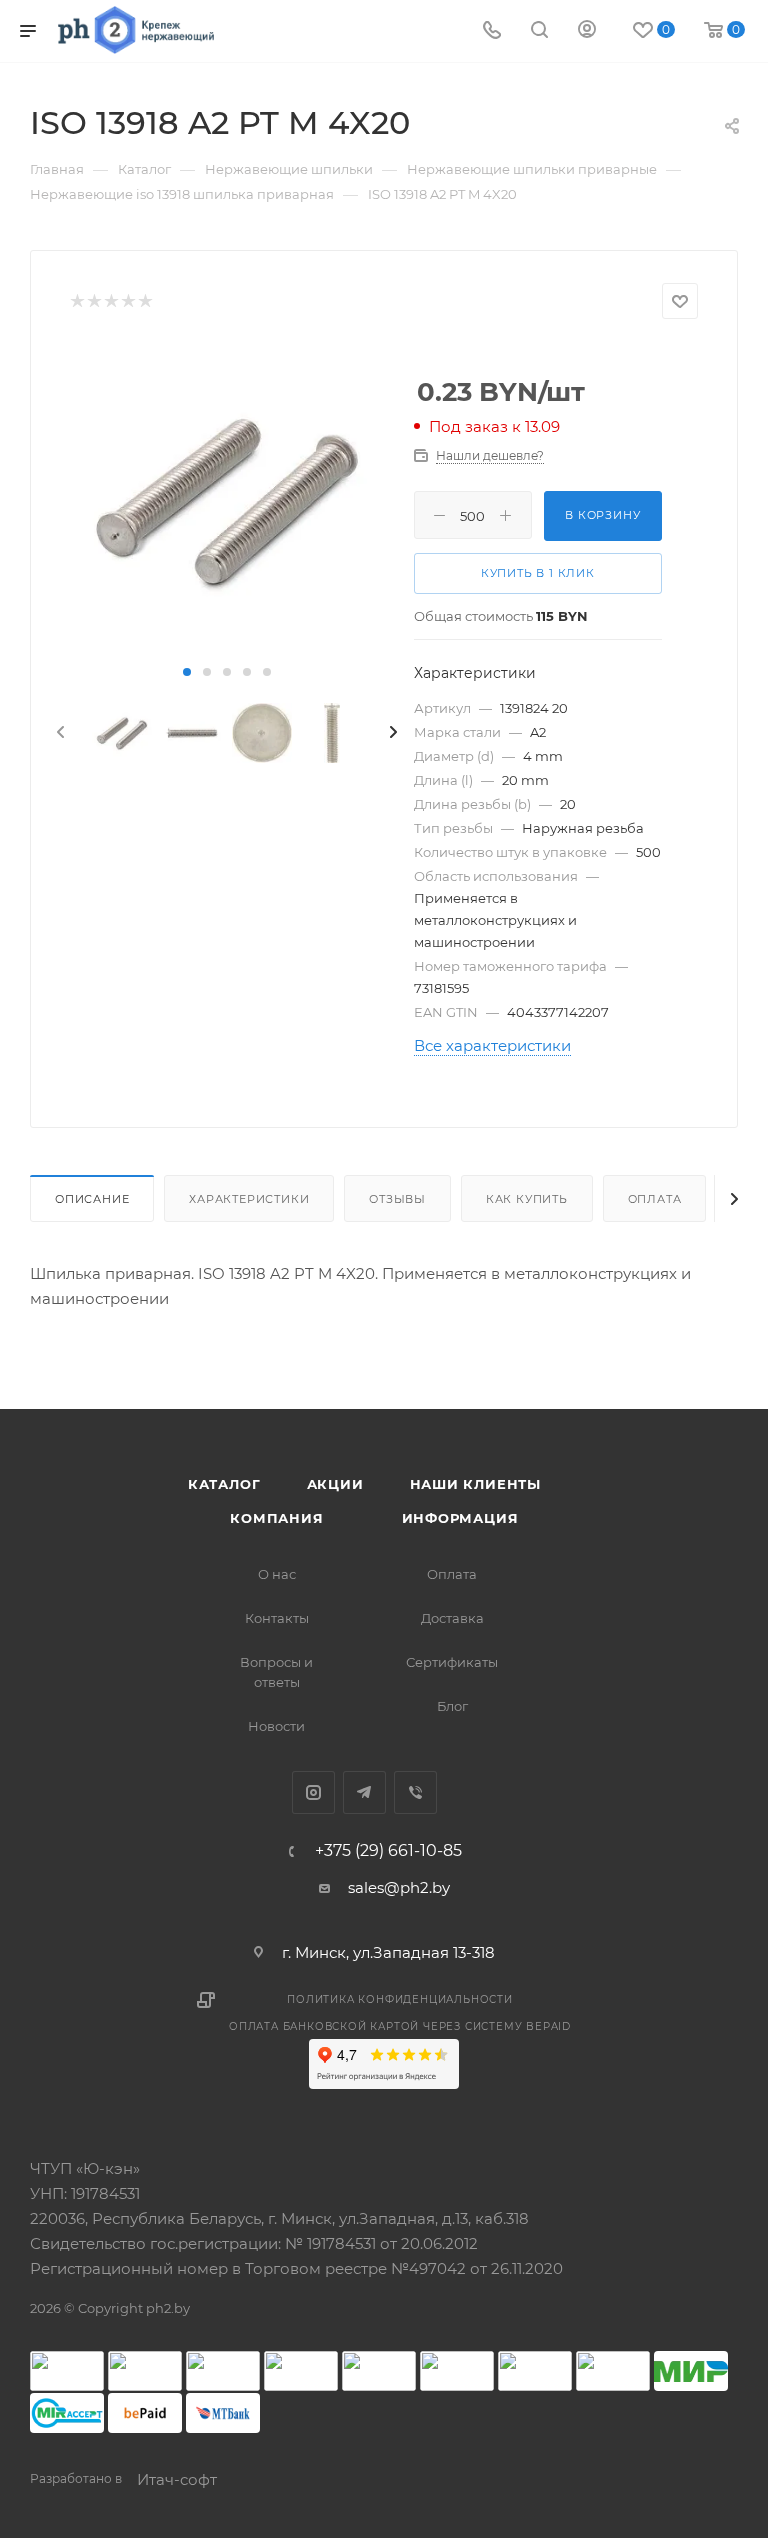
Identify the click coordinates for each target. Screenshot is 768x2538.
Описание (92, 1199)
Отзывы (397, 1199)
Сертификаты (452, 1662)
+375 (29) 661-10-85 (388, 1851)
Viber (415, 1792)
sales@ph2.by (399, 1887)
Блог (452, 1706)
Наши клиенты (476, 1484)
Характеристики (249, 1199)
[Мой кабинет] (587, 31)
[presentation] (59, 733)
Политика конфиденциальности (400, 1999)
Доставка (452, 1618)
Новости (276, 1726)
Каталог (224, 1484)
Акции (335, 1484)
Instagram (313, 1792)
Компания (276, 1518)
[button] (187, 672)
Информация (460, 1518)
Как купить (527, 1199)
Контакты (277, 1618)
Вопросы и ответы (276, 1672)
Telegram (364, 1792)
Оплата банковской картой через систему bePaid (400, 2026)
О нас (277, 1574)
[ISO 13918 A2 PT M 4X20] (227, 501)
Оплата (655, 1199)
